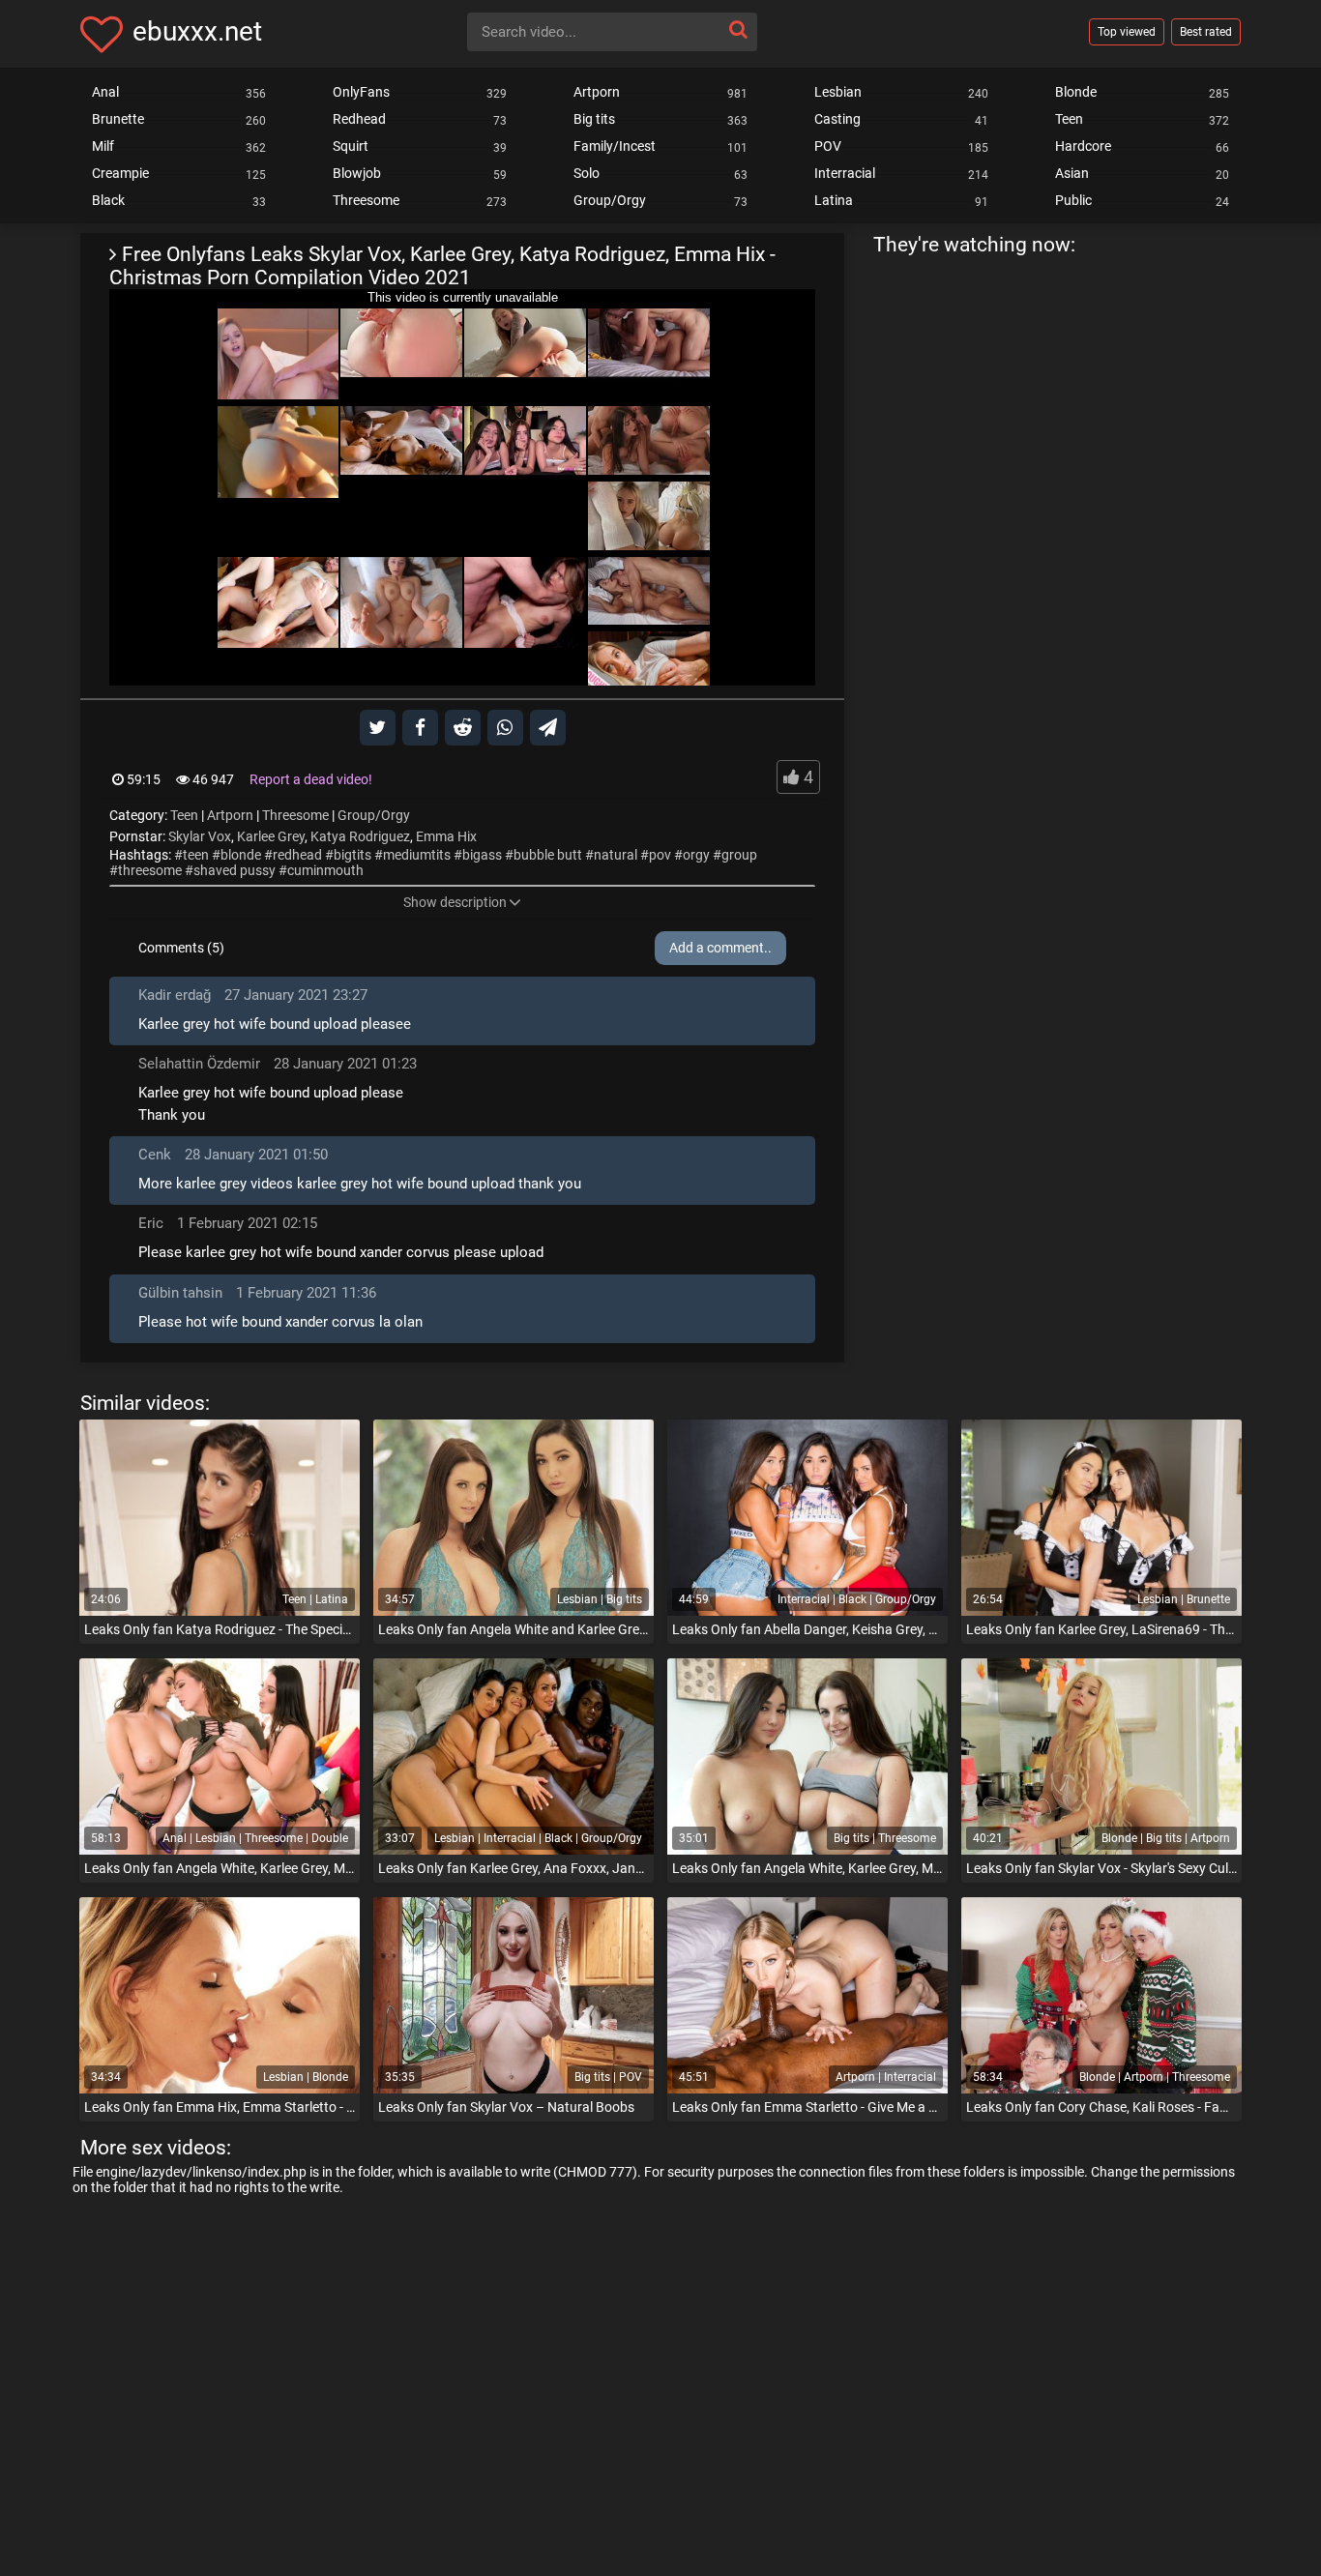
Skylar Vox (200, 836)
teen (196, 855)
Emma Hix (446, 836)
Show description (455, 902)
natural (616, 855)
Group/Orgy (374, 815)
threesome (150, 870)
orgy (696, 855)
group (739, 855)
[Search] (738, 29)
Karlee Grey (271, 836)
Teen (184, 815)
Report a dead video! (311, 779)
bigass (482, 855)
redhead (297, 855)
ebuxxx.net (197, 31)
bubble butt (548, 855)
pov (660, 855)
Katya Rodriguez (360, 836)
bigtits (352, 855)
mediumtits (417, 855)
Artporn (230, 815)
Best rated (1206, 32)
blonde (241, 855)
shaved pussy (235, 870)
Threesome (295, 815)
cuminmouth (325, 870)
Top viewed (1127, 32)
